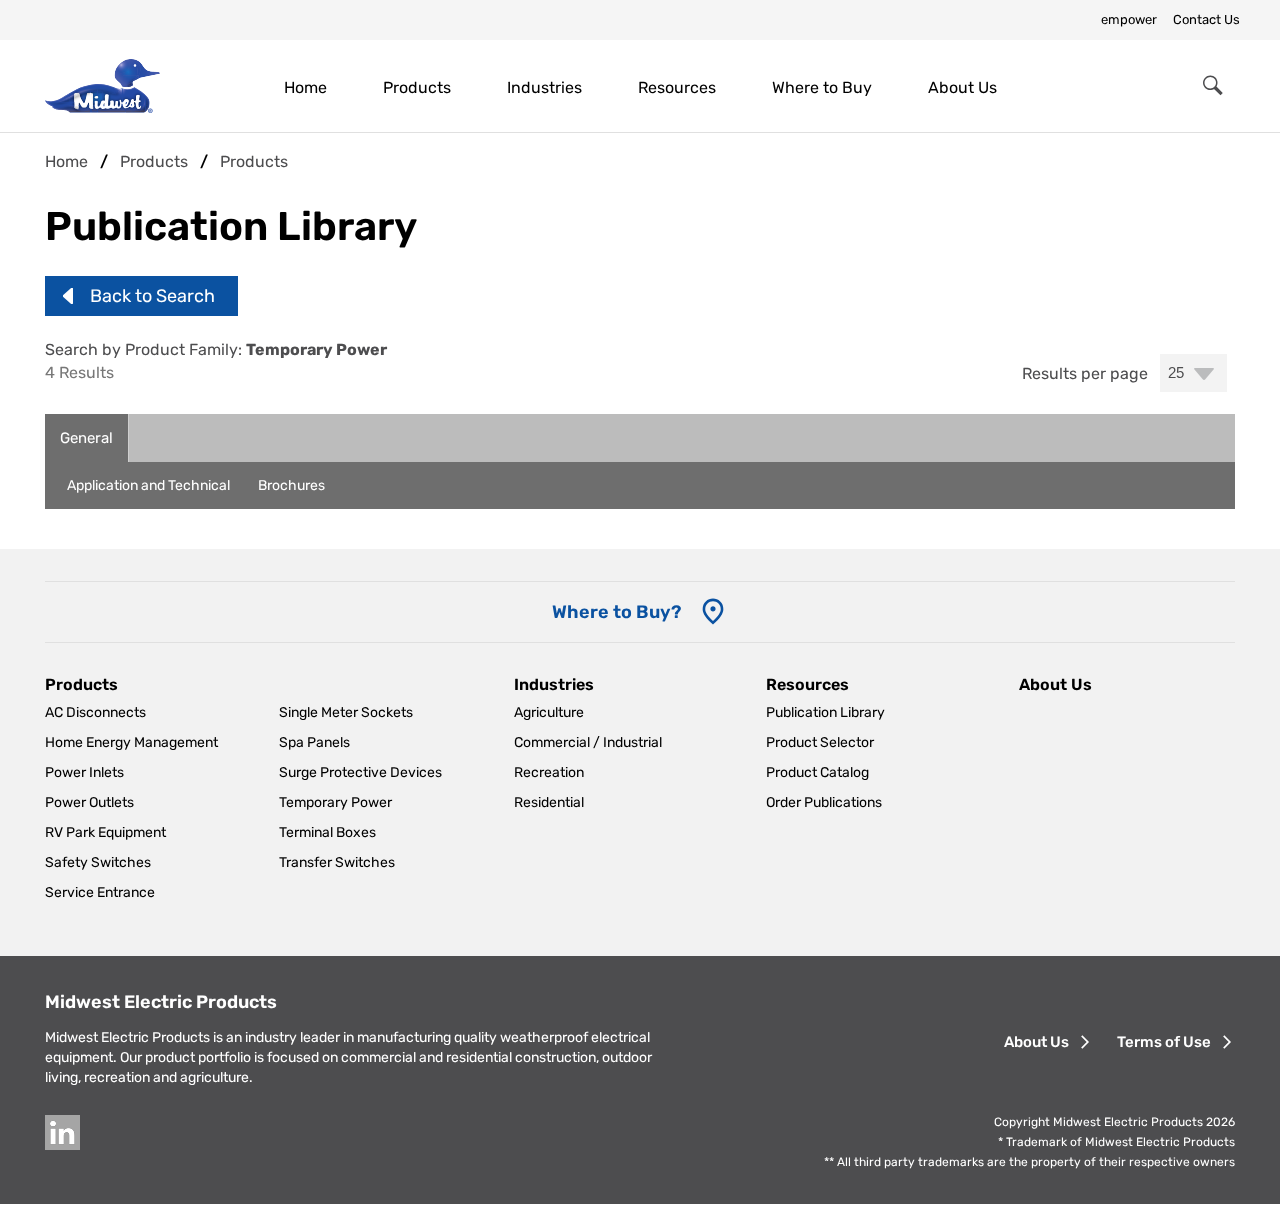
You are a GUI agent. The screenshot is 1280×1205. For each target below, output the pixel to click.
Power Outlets (89, 802)
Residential (549, 802)
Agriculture (549, 712)
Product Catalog (817, 772)
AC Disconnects (95, 712)
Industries (544, 87)
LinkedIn (62, 1132)
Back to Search (152, 296)
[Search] (1213, 86)
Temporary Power (335, 802)
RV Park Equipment (105, 832)
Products (417, 87)
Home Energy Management (131, 742)
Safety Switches (98, 862)
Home (305, 87)
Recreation (549, 772)
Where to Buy (822, 87)
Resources (677, 87)
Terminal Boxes (327, 832)
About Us (962, 87)
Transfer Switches (337, 862)
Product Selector (820, 742)
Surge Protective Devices (360, 772)
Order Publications (824, 802)
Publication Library (825, 712)
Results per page (1085, 373)
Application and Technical (148, 485)
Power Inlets (84, 772)
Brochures (291, 485)
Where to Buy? (616, 612)
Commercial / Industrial (588, 742)
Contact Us (1206, 19)
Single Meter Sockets (346, 712)
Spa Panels (314, 742)
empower (1129, 19)
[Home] (102, 85)
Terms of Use (1164, 1042)
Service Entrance (100, 892)
